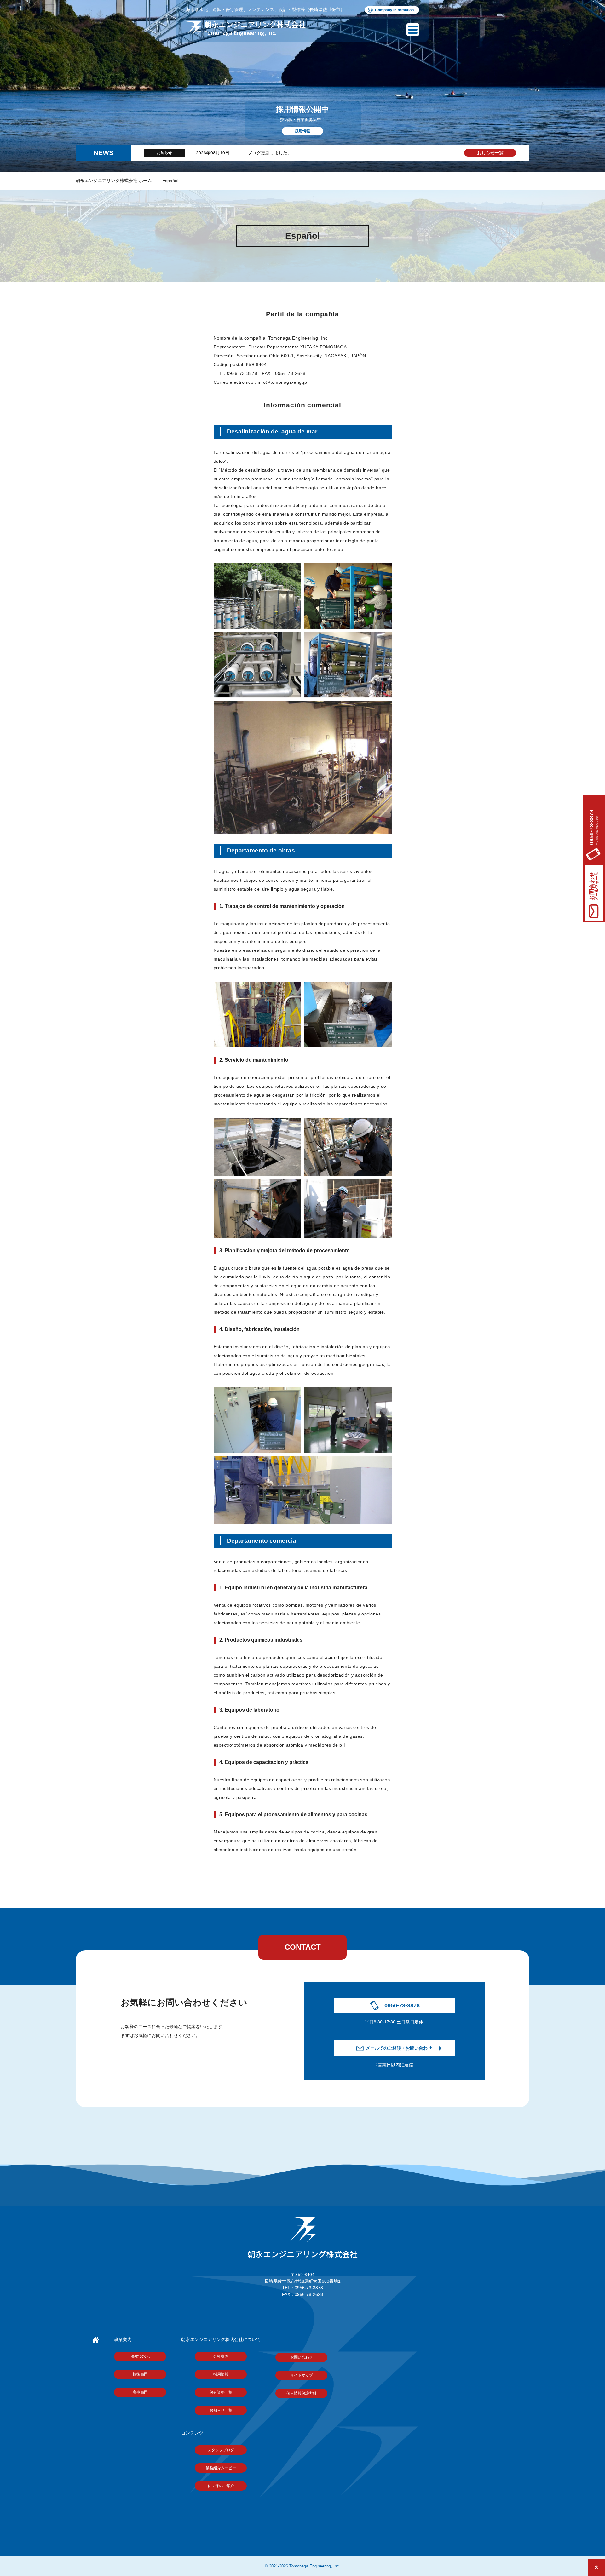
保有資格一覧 (221, 2392)
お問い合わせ (302, 2357)
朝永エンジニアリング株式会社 (302, 2254)
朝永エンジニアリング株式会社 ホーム (114, 181)
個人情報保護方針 (302, 2393)
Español (170, 181)
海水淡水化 (140, 2356)
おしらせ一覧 (490, 153)
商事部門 (140, 2392)
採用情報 (221, 2374)
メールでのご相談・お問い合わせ (399, 2048)
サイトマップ (302, 2375)
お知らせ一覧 (221, 2410)
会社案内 (221, 2356)
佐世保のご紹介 (221, 2486)
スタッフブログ (221, 2450)
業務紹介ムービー (221, 2468)
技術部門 (140, 2374)
